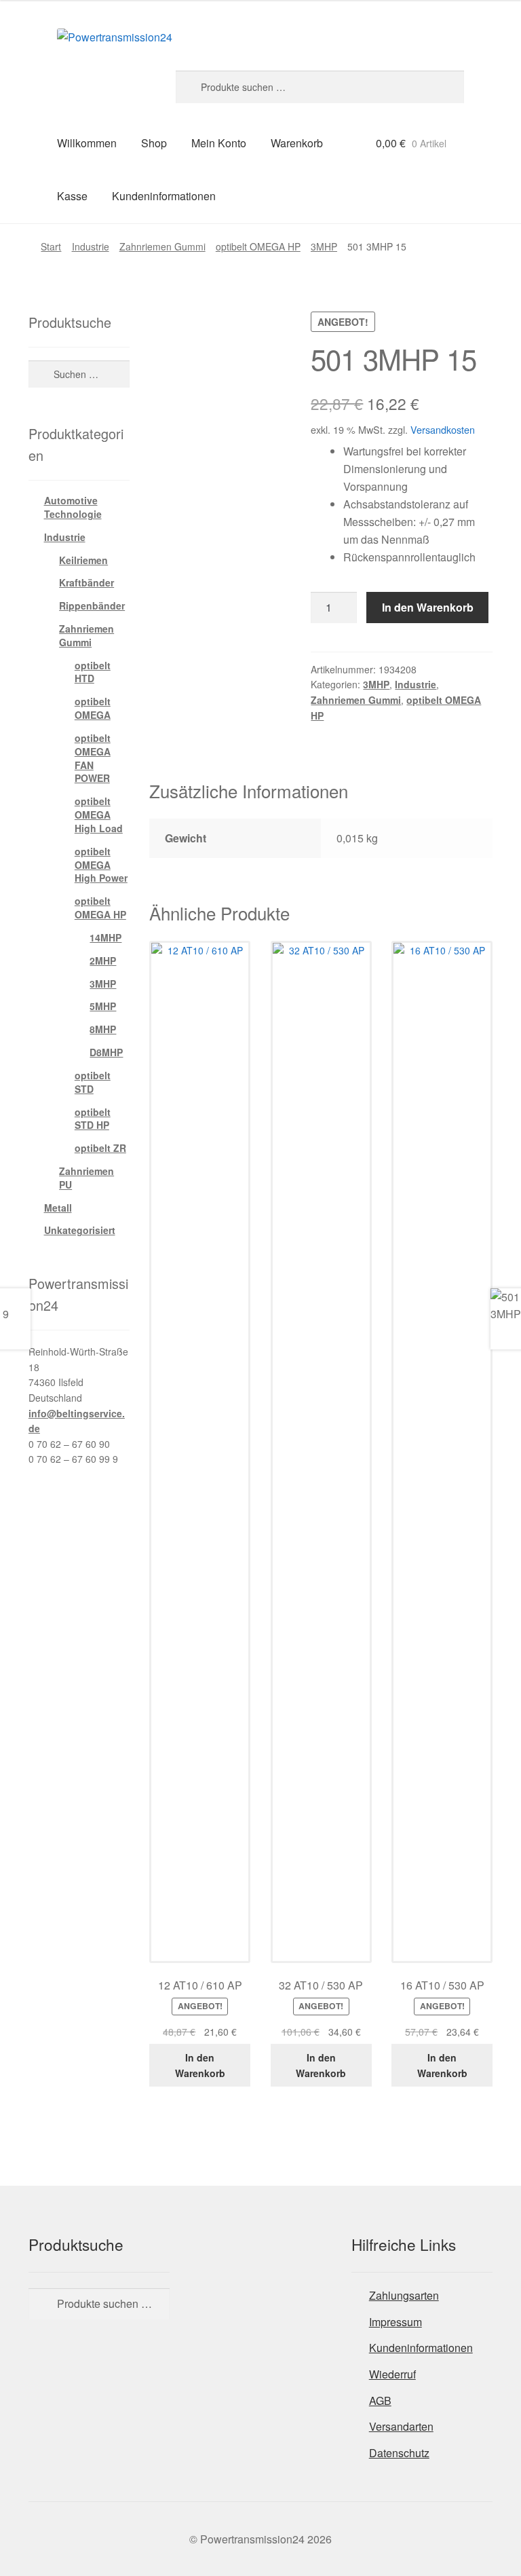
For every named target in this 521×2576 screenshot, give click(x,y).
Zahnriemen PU (86, 1178)
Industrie (91, 246)
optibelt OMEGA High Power (101, 865)
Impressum (395, 2322)
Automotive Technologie (73, 507)
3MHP (324, 246)
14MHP (105, 937)
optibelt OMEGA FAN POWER (93, 758)
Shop (154, 143)
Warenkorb (297, 143)
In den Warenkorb (428, 607)
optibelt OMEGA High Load (99, 815)
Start (51, 246)
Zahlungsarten (404, 2295)
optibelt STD (93, 1082)
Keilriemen (83, 560)
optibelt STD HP (93, 1119)
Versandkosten (443, 429)
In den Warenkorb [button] (200, 2065)
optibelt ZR (100, 1148)
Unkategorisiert (80, 1230)
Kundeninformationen (164, 196)
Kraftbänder (86, 582)
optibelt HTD (93, 672)
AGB (380, 2401)
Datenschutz (399, 2453)
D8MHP (106, 1052)
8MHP (103, 1029)
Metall (58, 1208)
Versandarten (401, 2426)
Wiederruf (392, 2374)
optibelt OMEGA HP (258, 246)
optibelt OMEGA (93, 708)
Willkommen (87, 143)
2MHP (103, 960)
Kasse (72, 196)
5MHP (103, 1006)
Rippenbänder (92, 605)
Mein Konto (219, 143)
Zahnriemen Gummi (162, 246)
